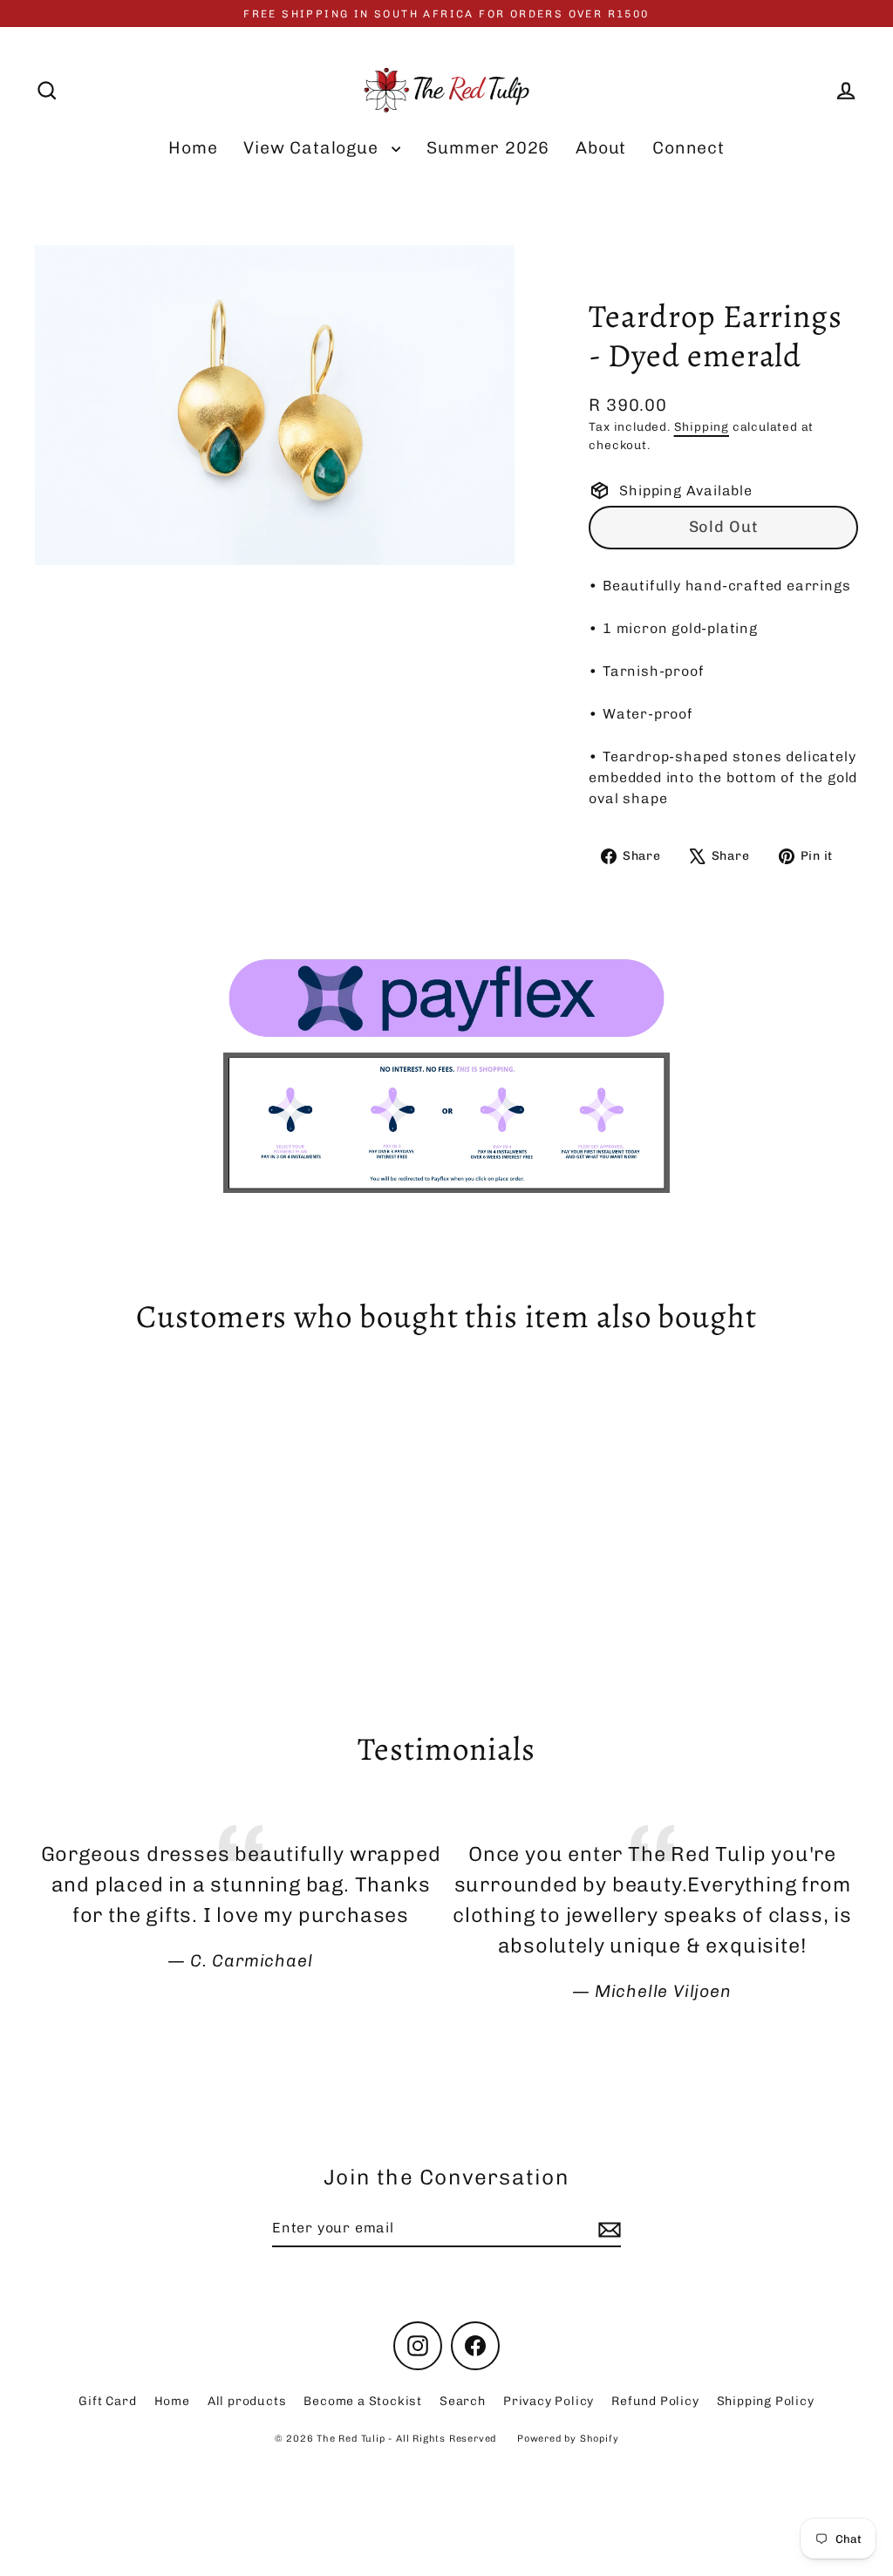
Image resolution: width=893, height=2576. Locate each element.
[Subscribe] (607, 2229)
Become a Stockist (363, 2401)
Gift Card (107, 2401)
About (601, 148)
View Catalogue (313, 148)
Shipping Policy (766, 2401)
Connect (688, 148)
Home (193, 148)
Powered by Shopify (568, 2439)
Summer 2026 (488, 148)
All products (247, 2401)
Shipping (702, 426)
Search (463, 2401)
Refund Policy (655, 2401)
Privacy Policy (549, 2401)
